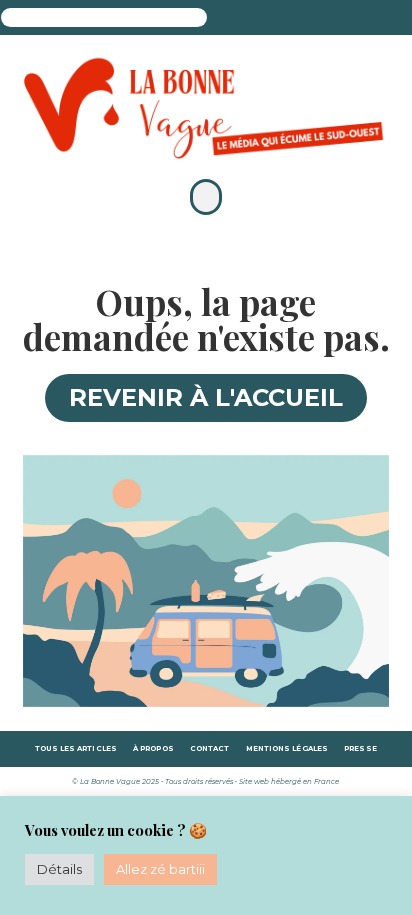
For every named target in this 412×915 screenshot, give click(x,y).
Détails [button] (59, 869)
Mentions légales (287, 748)
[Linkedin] (302, 21)
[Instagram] (278, 21)
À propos (153, 748)
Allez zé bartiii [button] (160, 869)
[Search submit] (226, 17)
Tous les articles (76, 748)
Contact (210, 748)
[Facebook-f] (254, 21)
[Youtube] (326, 21)
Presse (360, 748)
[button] (206, 197)
